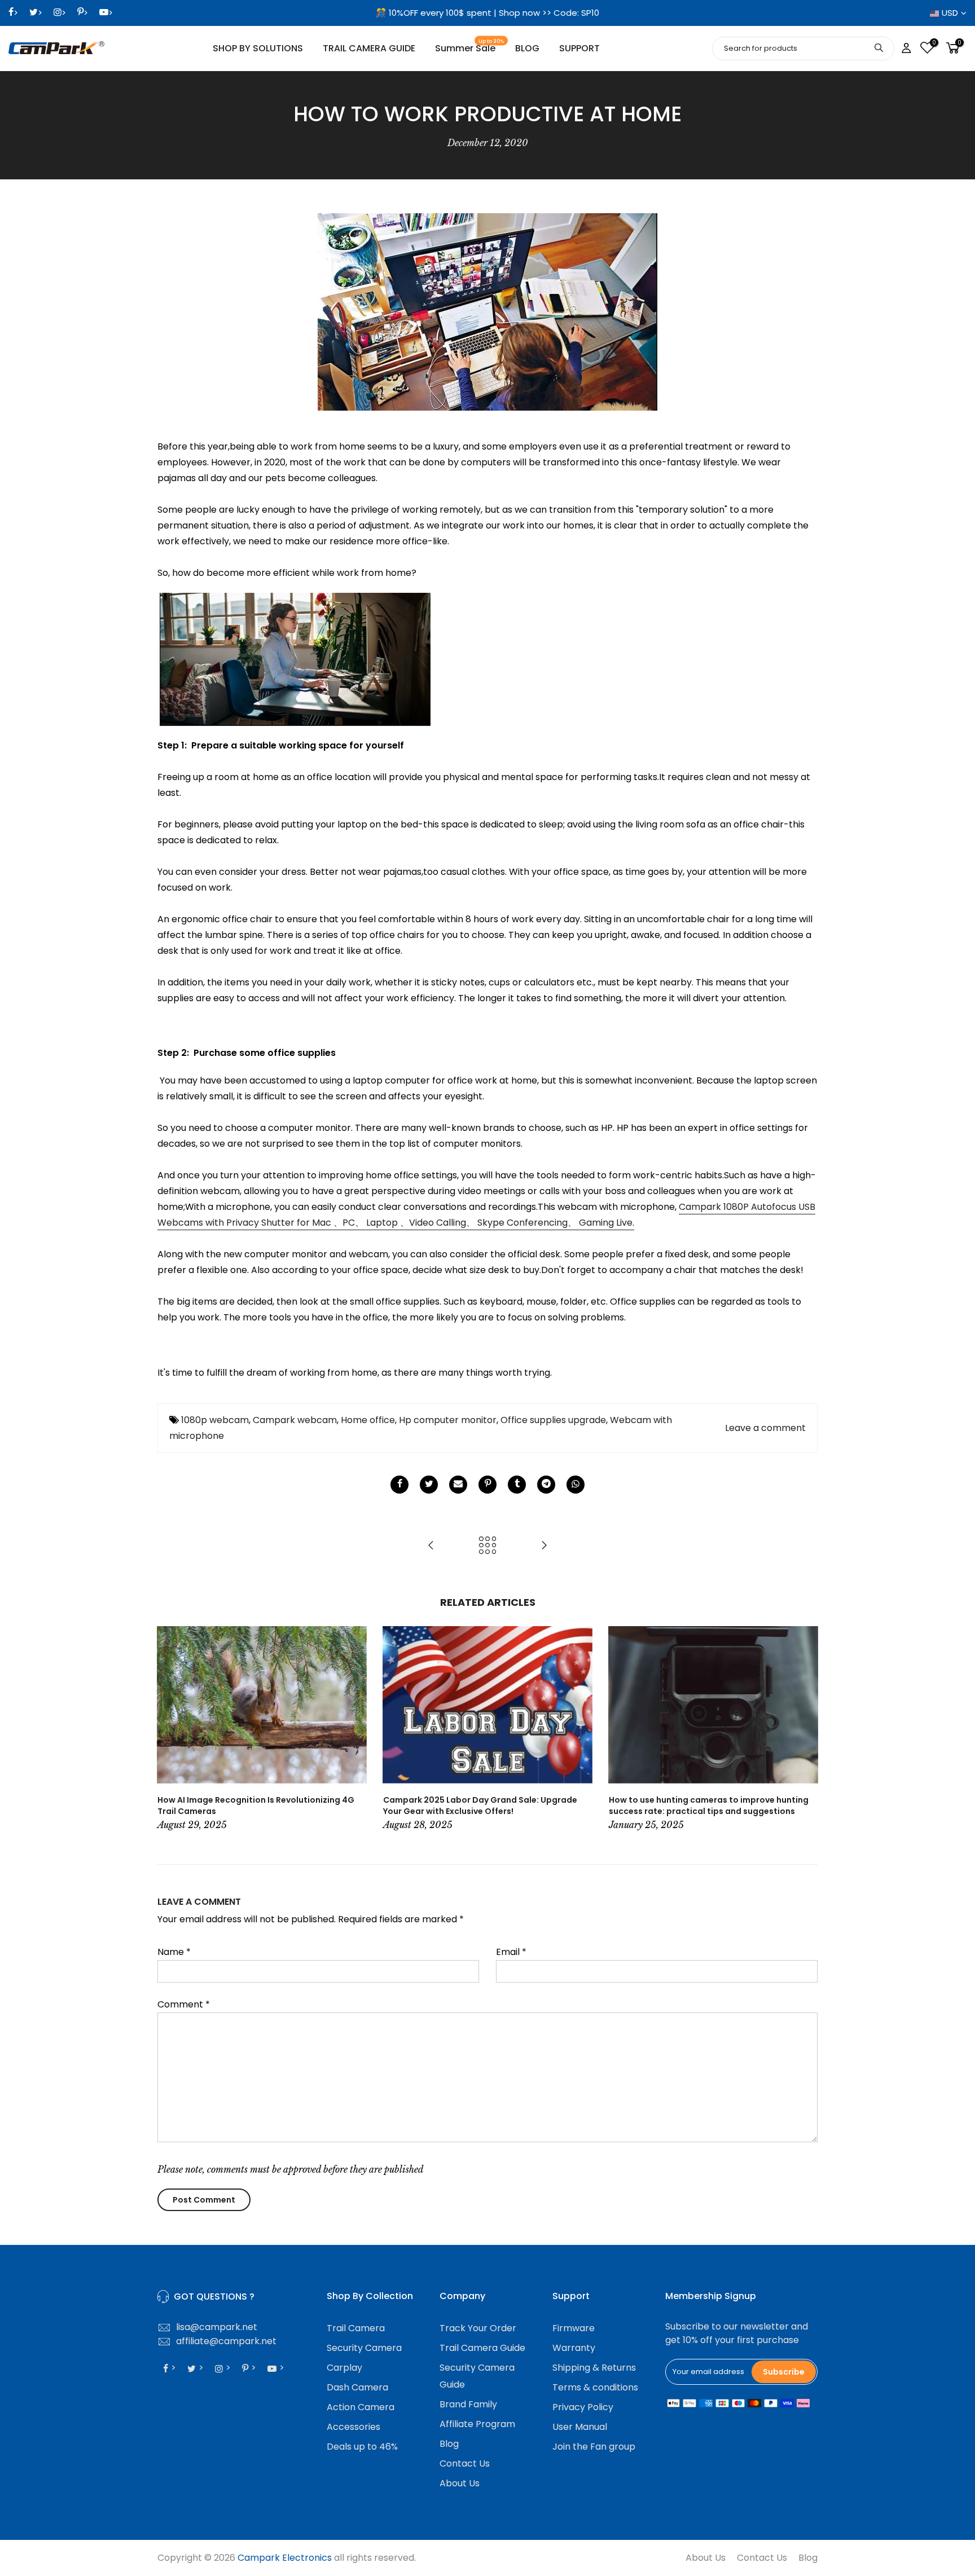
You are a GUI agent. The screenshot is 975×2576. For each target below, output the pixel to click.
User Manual (580, 2427)
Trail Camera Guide (482, 2348)
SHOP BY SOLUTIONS (258, 48)
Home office (368, 1420)
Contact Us (465, 2463)
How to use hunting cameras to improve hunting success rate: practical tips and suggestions (709, 1806)
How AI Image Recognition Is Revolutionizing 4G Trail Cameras (256, 1806)
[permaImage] (517, 1485)
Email (511, 1952)
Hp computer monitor (448, 1420)
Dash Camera (357, 2387)
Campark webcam (295, 1420)
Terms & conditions (595, 2387)
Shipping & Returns (594, 2368)
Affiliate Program (477, 2424)
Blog (449, 2444)
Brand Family (468, 2404)
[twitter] (429, 1485)
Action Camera (361, 2407)
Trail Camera (356, 2328)
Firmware (574, 2328)
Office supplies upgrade (553, 1420)
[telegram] (546, 1485)
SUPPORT (579, 48)
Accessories (353, 2427)
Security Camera (364, 2348)
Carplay (344, 2368)
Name (174, 1952)
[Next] (806, 1730)
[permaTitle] (458, 1485)
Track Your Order (478, 2328)
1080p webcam (215, 1420)
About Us (460, 2483)
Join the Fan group (594, 2447)
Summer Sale (470, 47)
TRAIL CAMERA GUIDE (369, 48)
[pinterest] (488, 1485)
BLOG (527, 48)
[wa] (576, 1485)
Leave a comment (765, 1428)
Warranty (574, 2348)
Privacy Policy (583, 2407)
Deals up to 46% (362, 2447)
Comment (184, 2004)
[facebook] (399, 1485)
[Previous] (169, 1730)
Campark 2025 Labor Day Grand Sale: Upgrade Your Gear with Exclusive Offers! (480, 1806)
